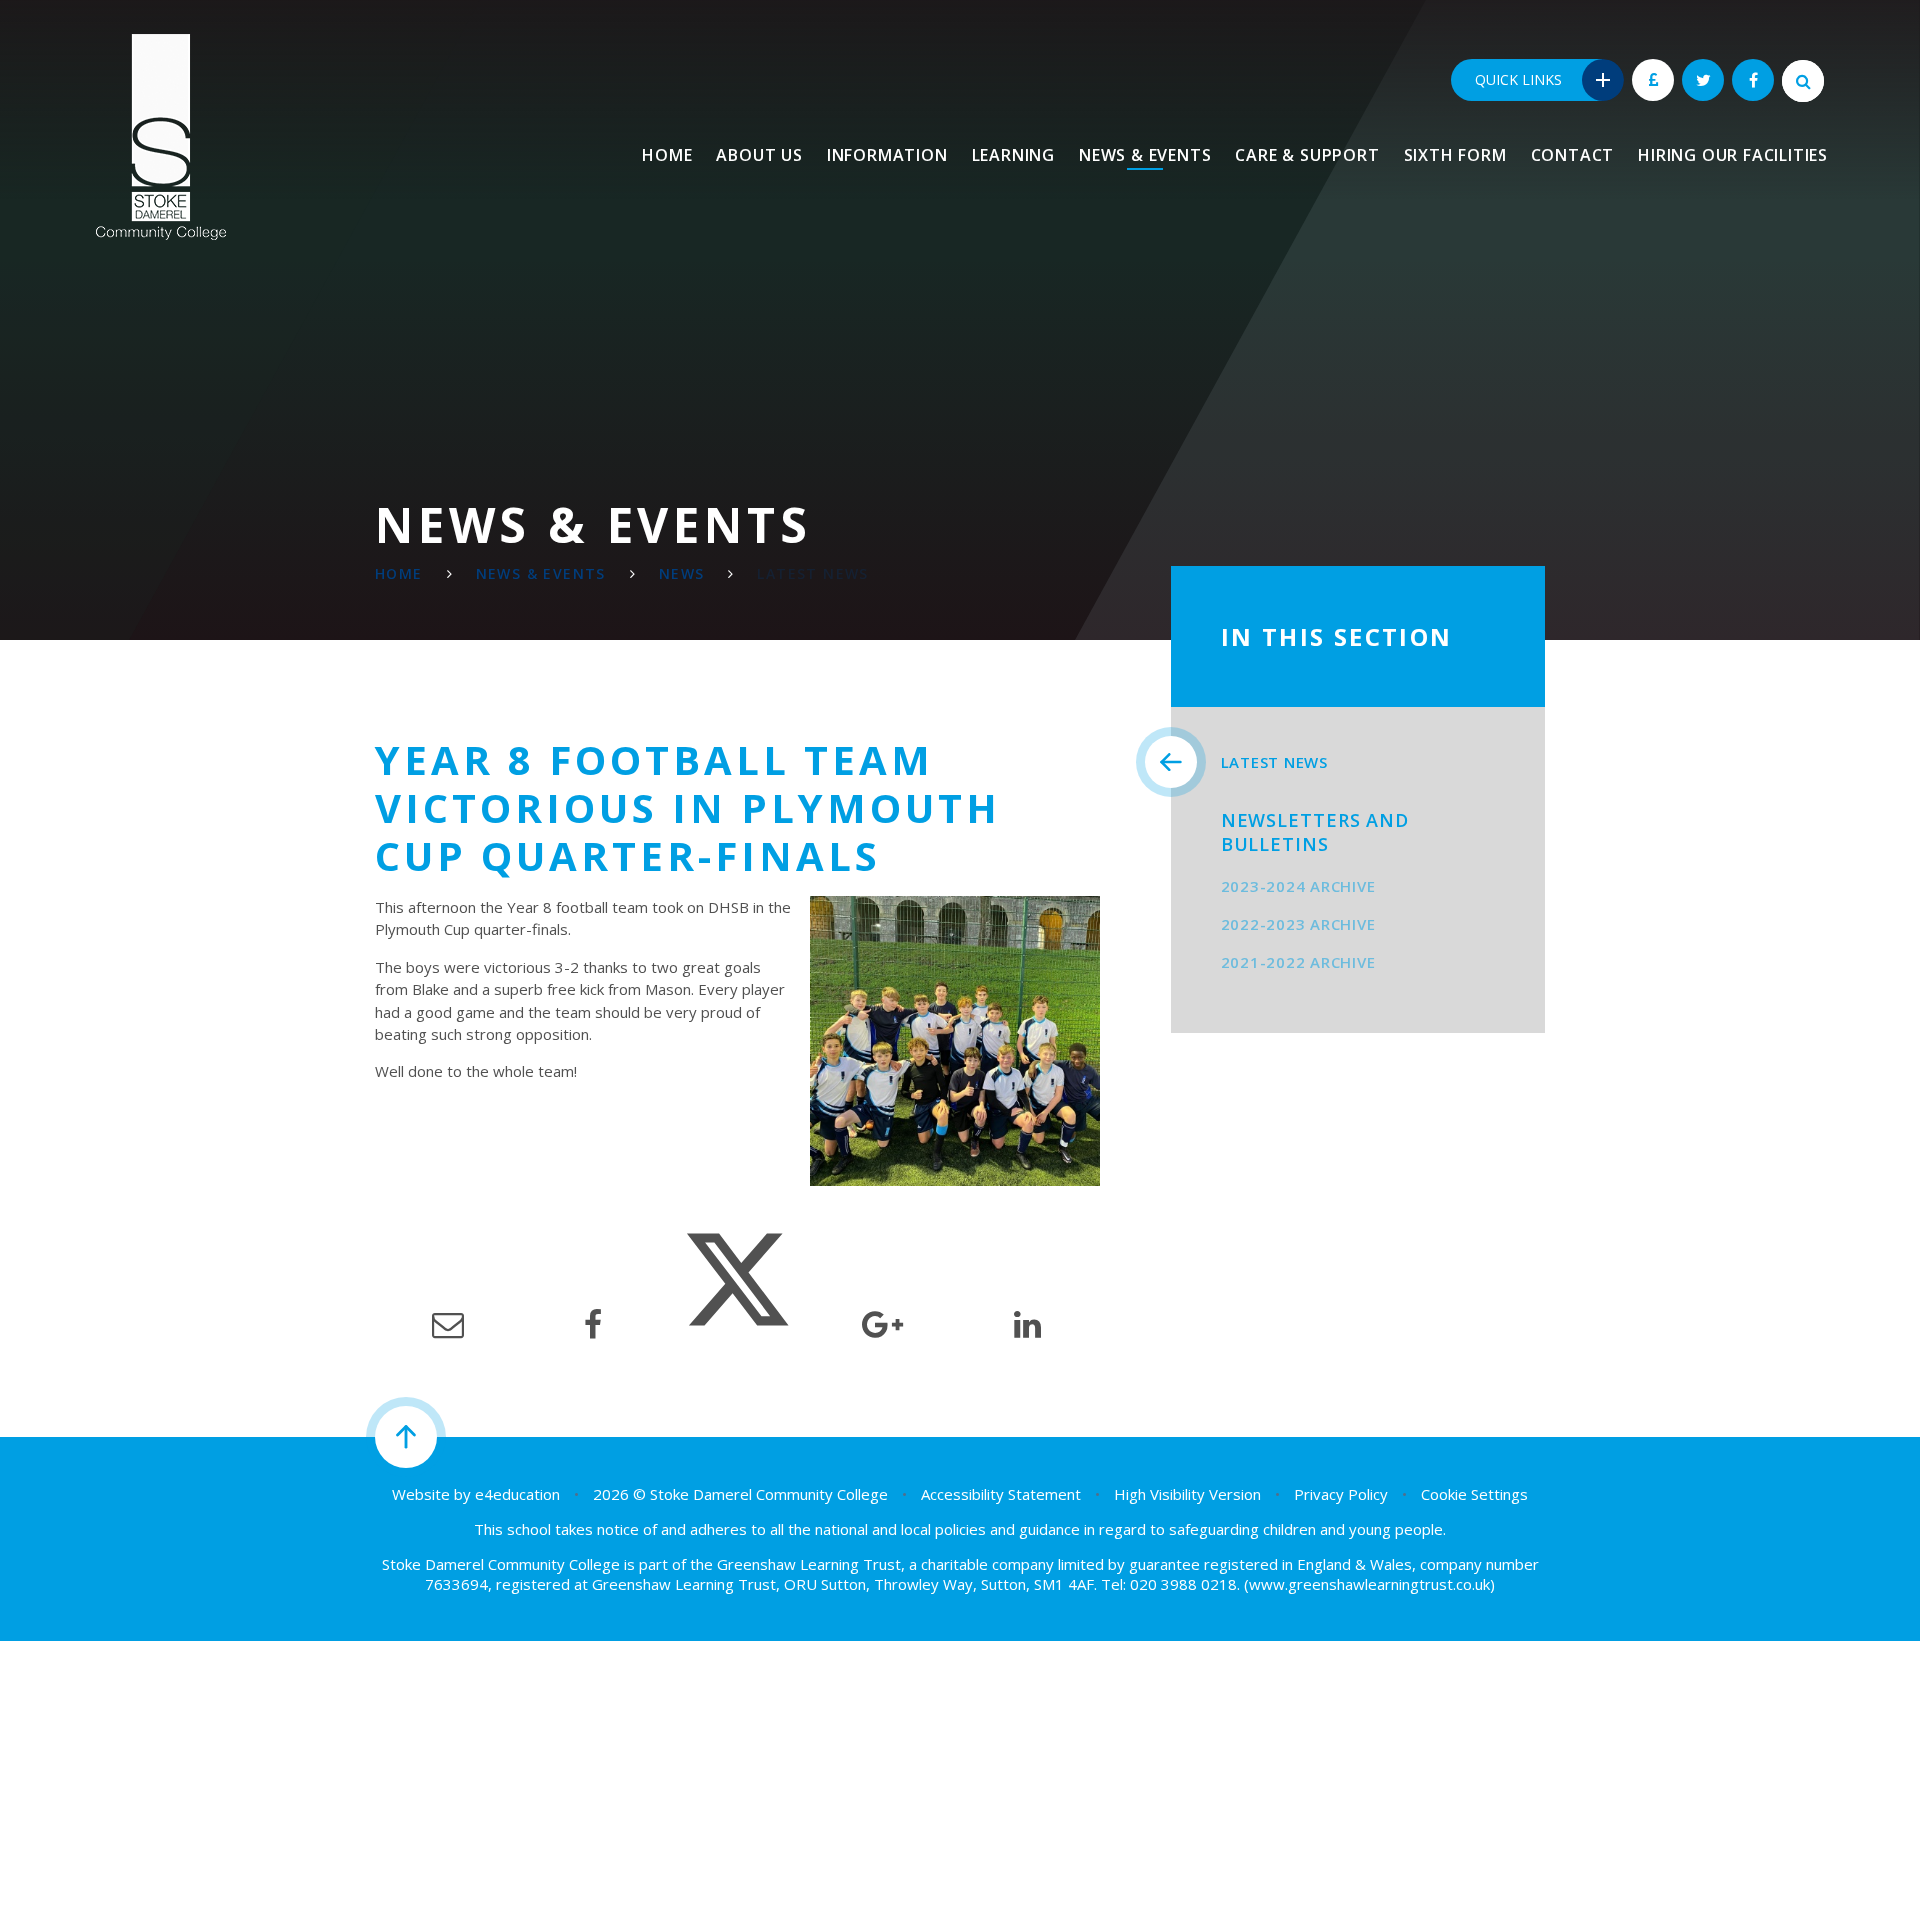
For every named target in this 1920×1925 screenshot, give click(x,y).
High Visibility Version (1187, 1494)
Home (399, 573)
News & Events (541, 573)
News (682, 573)
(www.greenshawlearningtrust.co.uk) (1367, 1584)
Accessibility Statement (1001, 1494)
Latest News (812, 573)
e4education (517, 1494)
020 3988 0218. (1185, 1584)
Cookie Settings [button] (1474, 1494)
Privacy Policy (1341, 1494)
